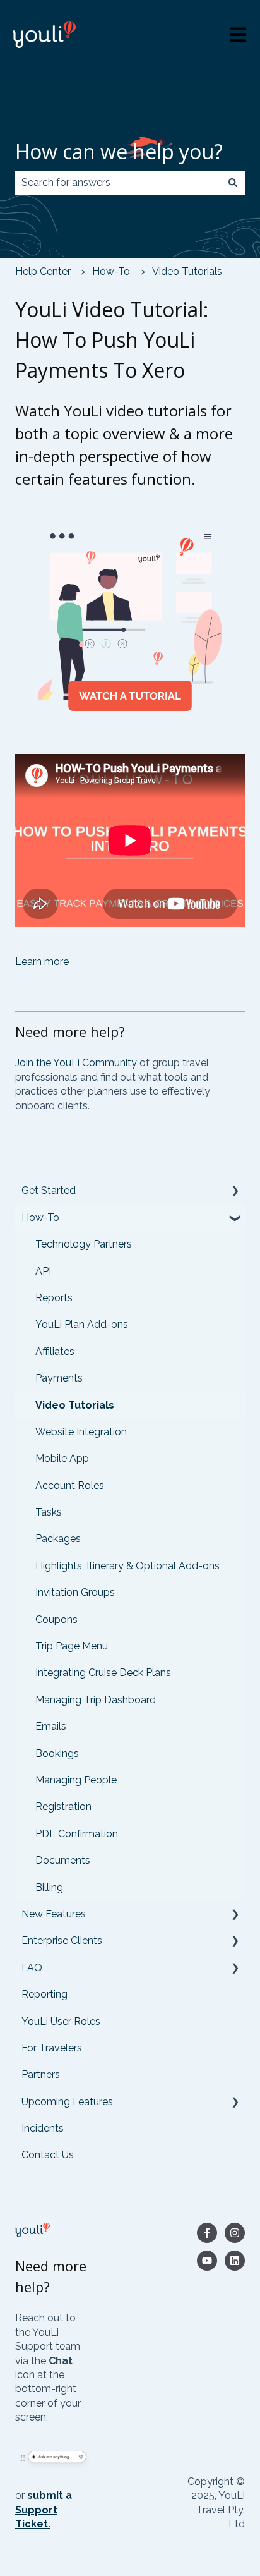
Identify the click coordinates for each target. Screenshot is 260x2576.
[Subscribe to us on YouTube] (207, 2261)
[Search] (233, 183)
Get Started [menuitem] (49, 1190)
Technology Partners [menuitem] (84, 1244)
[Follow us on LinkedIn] (235, 2261)
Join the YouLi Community (76, 1063)
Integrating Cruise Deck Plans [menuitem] (103, 1673)
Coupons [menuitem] (56, 1619)
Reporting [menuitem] (44, 1994)
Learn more (42, 962)
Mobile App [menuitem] (62, 1458)
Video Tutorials (187, 271)
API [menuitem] (43, 1271)
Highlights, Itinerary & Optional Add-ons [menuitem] (127, 1566)
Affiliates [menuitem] (55, 1352)
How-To (111, 271)
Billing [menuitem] (49, 1887)
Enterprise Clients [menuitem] (62, 1941)
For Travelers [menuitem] (52, 2048)
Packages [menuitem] (58, 1539)
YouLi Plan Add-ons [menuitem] (82, 1324)
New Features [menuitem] (54, 1914)
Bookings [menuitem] (57, 1753)
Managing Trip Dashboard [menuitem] (96, 1700)
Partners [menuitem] (41, 2075)
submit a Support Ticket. (44, 2510)
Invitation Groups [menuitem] (75, 1592)
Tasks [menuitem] (49, 1512)
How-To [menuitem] (40, 1218)
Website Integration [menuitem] (81, 1432)
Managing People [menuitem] (76, 1780)
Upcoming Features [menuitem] (67, 2102)
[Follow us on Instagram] (235, 2233)
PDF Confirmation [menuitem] (77, 1834)
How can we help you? (119, 151)
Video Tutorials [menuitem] (75, 1405)
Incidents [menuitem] (43, 2128)
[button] (235, 1192)
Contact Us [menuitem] (48, 2155)
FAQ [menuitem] (32, 1968)
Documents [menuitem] (63, 1860)
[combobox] (118, 183)
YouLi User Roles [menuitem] (61, 2021)
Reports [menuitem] (54, 1298)
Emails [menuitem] (51, 1726)
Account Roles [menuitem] (70, 1485)
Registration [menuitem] (63, 1807)
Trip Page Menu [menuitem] (72, 1646)
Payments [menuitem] (59, 1378)
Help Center (43, 271)
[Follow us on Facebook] (207, 2233)
